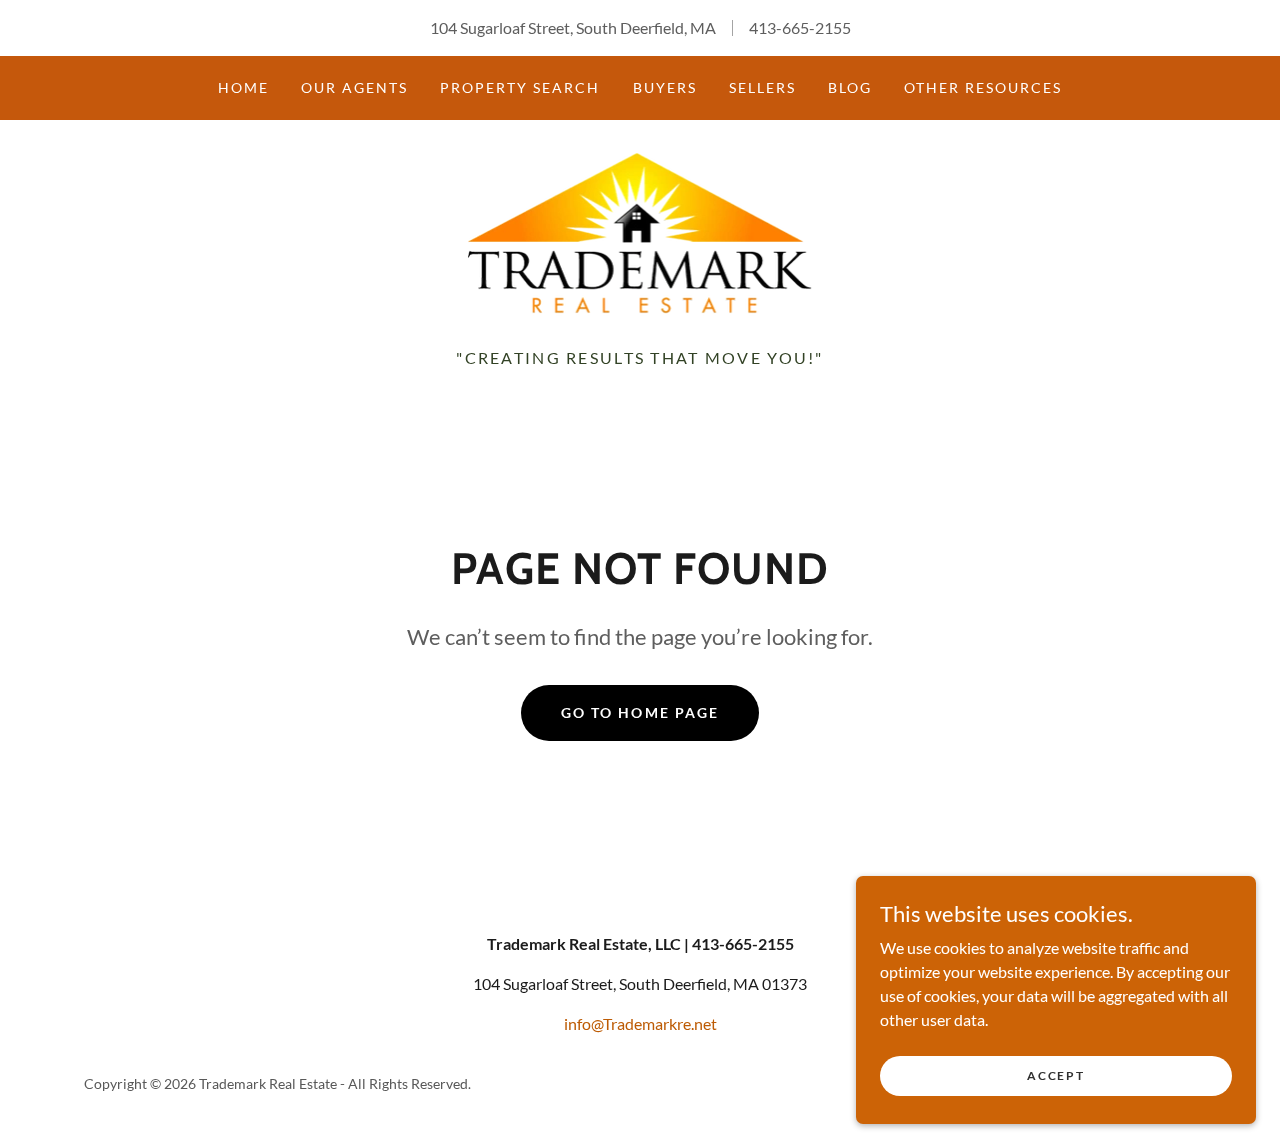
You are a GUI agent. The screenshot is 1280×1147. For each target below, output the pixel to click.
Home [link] (243, 87)
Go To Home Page (639, 712)
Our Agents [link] (354, 87)
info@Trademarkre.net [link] (640, 1023)
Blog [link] (850, 87)
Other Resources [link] (983, 87)
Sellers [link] (762, 87)
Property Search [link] (520, 87)
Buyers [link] (665, 87)
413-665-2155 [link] (800, 27)
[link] (640, 229)
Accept (1055, 1075)
